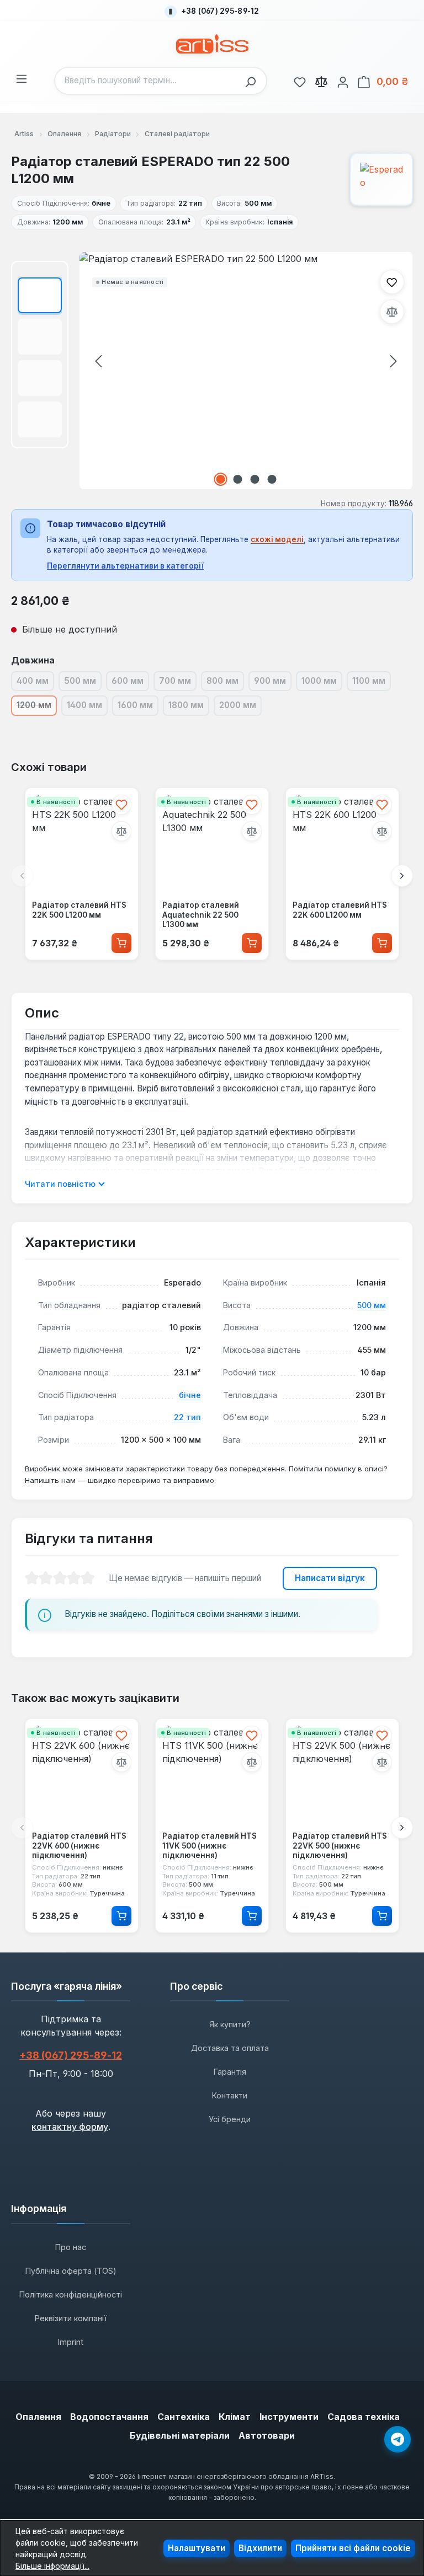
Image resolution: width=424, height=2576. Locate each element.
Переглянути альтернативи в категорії (125, 566)
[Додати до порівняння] (392, 312)
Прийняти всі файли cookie (353, 2548)
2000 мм (240, 707)
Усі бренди (230, 2119)
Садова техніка (364, 2417)
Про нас (71, 2247)
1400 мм (87, 707)
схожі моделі (277, 539)
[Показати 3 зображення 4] (255, 479)
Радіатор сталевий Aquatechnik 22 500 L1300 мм (201, 915)
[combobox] (147, 81)
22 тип (187, 1417)
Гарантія (230, 2072)
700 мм (178, 683)
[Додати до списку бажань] (392, 282)
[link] (300, 81)
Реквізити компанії (71, 2318)
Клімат (235, 2417)
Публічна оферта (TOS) (71, 2271)
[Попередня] (98, 361)
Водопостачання (109, 2417)
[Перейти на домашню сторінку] (212, 44)
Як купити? (230, 2024)
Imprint (71, 2342)
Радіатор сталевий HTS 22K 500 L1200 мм (79, 910)
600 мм (130, 683)
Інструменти (289, 2417)
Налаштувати (197, 2548)
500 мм (83, 683)
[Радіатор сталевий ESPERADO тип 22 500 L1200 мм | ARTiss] (246, 371)
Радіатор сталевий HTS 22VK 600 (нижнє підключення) (79, 1846)
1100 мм (372, 683)
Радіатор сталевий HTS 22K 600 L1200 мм (340, 910)
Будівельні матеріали (180, 2435)
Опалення (38, 2417)
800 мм (225, 683)
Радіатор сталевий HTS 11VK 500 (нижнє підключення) (210, 1846)
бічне (190, 1395)
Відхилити (260, 2548)
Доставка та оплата (230, 2048)
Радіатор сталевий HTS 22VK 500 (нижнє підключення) (340, 1846)
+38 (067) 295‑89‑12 (71, 2055)
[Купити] (121, 943)
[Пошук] (253, 81)
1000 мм (322, 683)
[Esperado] (381, 179)
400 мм (35, 683)
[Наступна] (394, 361)
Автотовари (267, 2435)
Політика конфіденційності (71, 2294)
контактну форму (70, 2127)
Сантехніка (184, 2417)
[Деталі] (121, 1916)
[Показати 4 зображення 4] (272, 479)
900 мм (273, 683)
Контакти (230, 2095)
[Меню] (22, 77)
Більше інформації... (52, 2566)
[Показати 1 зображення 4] (220, 479)
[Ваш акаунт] (343, 81)
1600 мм (138, 707)
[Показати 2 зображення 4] (237, 479)
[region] (212, 371)
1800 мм (189, 707)
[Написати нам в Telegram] (397, 2439)
